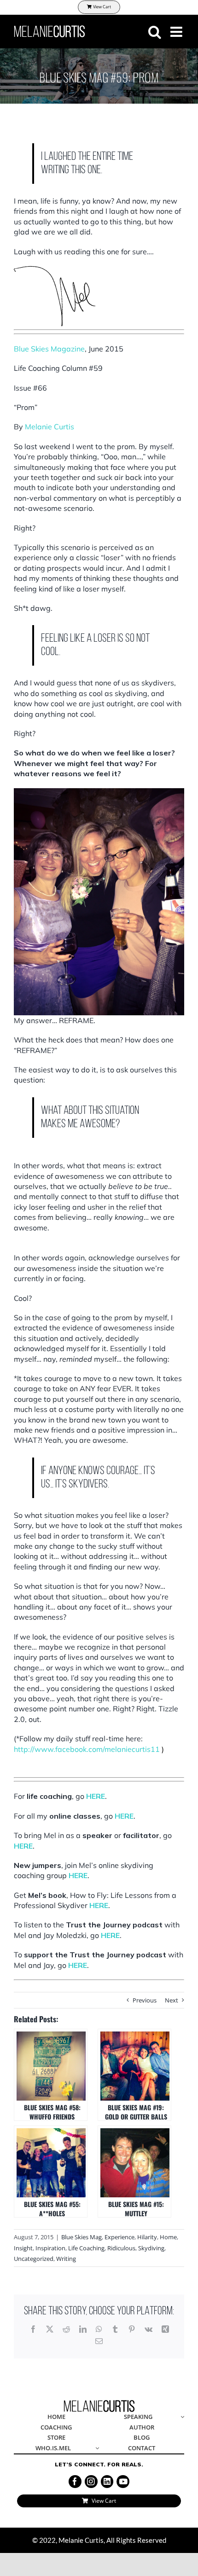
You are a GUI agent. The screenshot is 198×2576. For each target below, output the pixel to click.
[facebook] (75, 2482)
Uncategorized (34, 2259)
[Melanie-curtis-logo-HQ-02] (99, 2403)
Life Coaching (86, 2248)
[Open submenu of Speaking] (181, 2417)
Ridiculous (121, 2248)
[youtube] (123, 2482)
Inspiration (50, 2248)
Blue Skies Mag (82, 2237)
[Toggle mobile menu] (177, 32)
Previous (145, 2000)
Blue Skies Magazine (49, 349)
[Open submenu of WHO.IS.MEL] (96, 2449)
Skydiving (151, 2248)
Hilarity (147, 2237)
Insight (23, 2248)
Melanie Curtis (49, 427)
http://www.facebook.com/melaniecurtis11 (87, 1749)
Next (172, 2000)
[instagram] (91, 2482)
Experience (119, 2237)
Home (168, 2237)
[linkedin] (107, 2482)
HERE (96, 1796)
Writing (66, 2259)
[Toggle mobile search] (155, 32)
